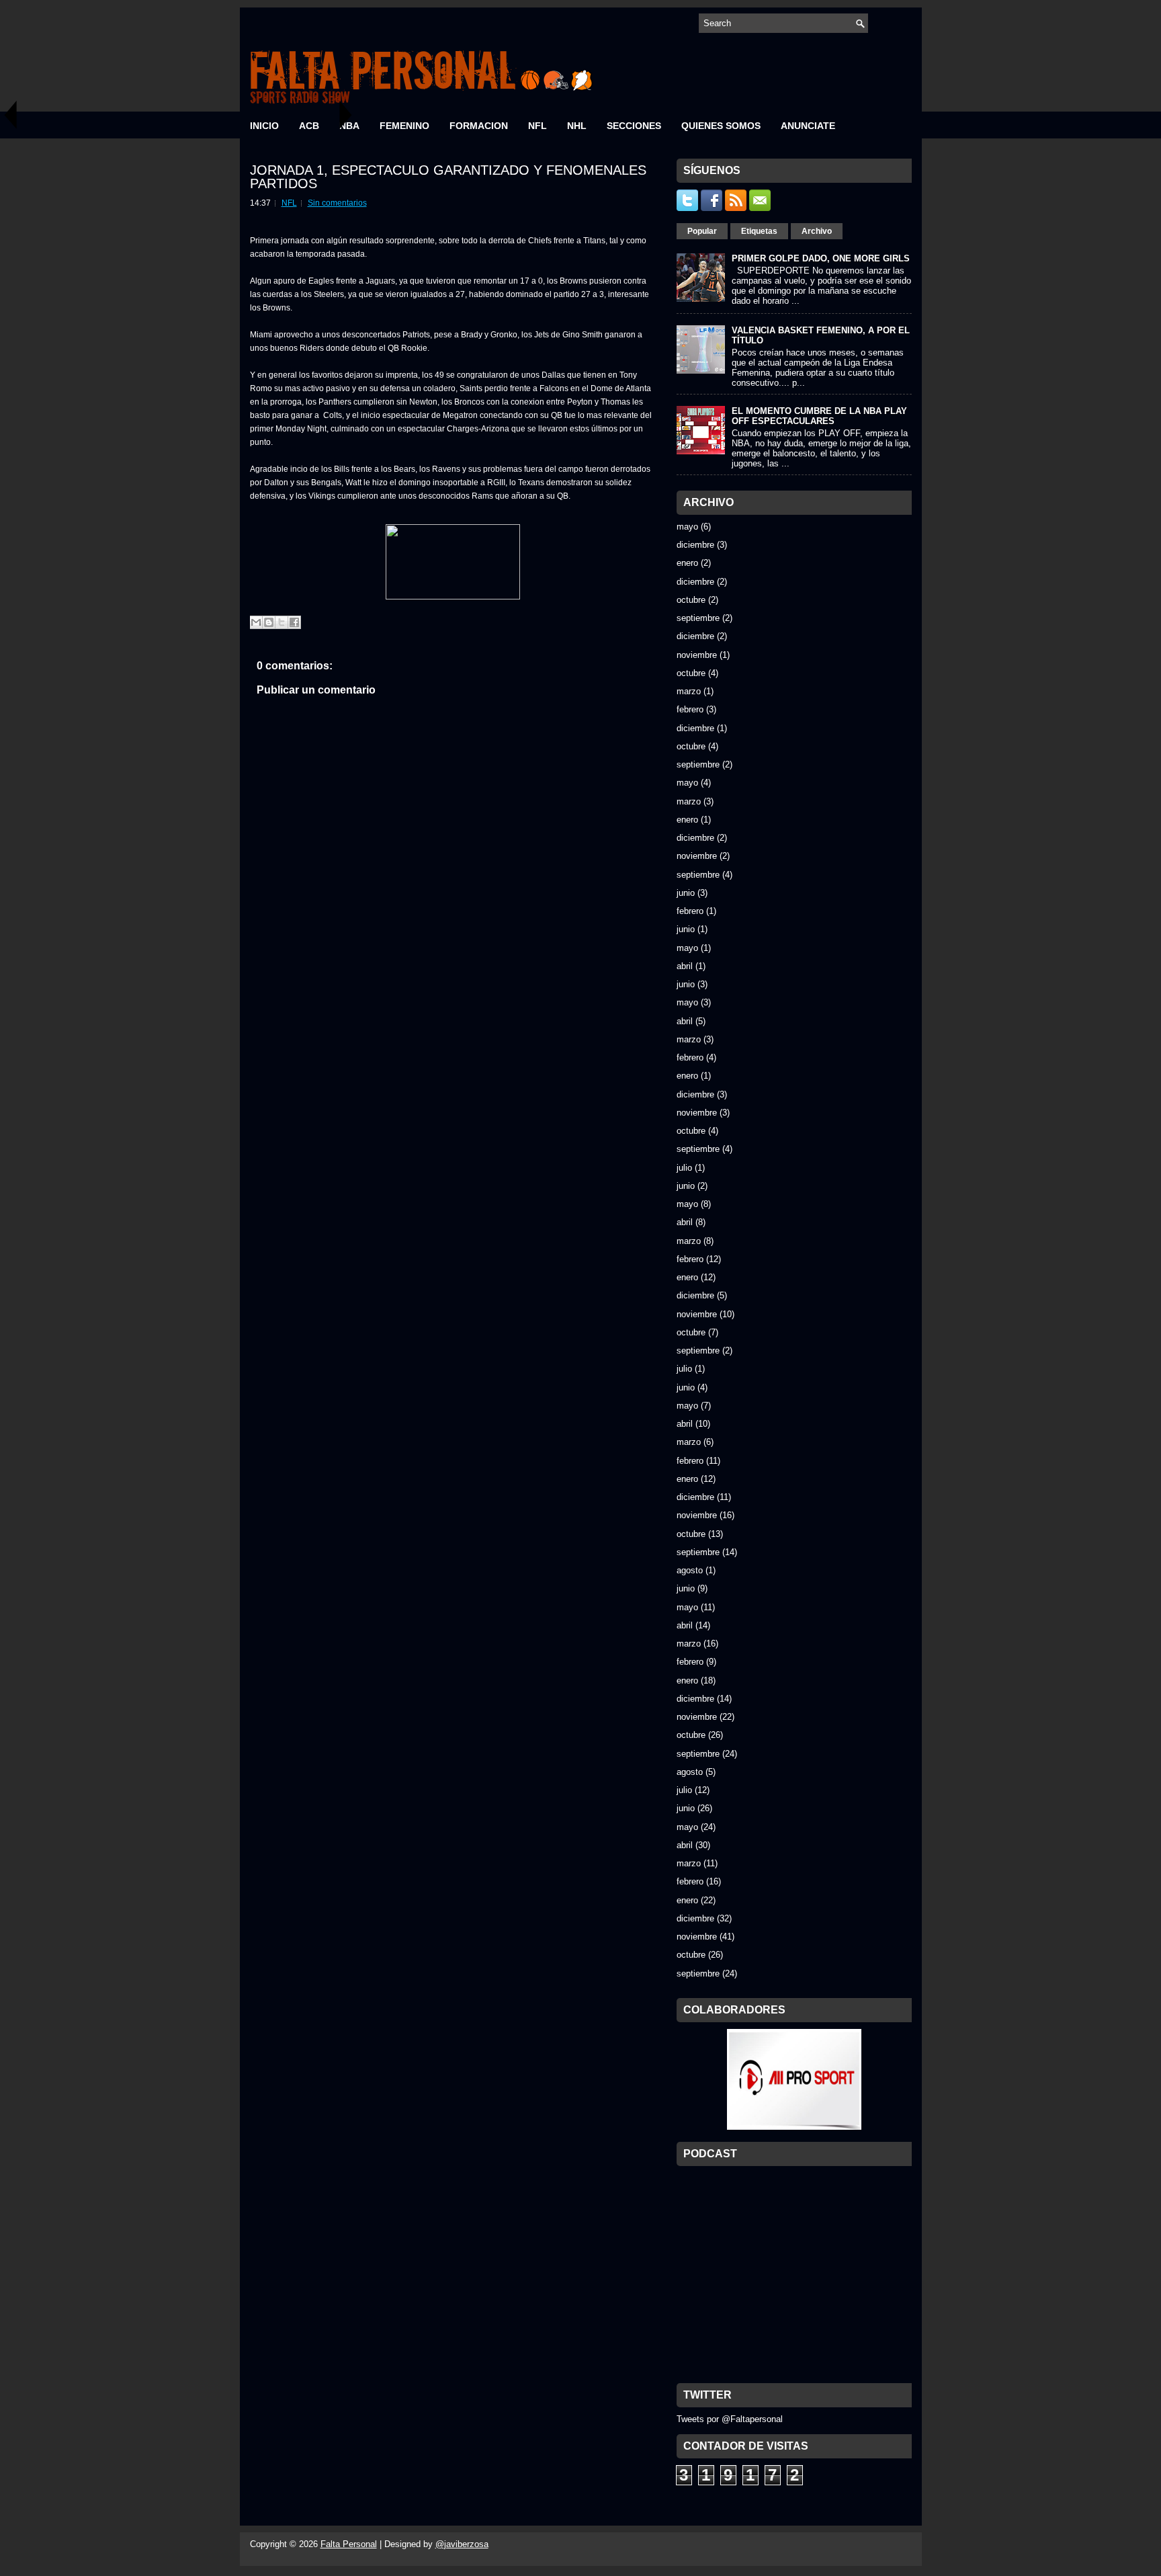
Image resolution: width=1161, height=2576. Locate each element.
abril (685, 966)
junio (686, 893)
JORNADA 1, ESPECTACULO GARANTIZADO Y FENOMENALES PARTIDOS (448, 177)
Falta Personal (349, 2544)
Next (346, 115)
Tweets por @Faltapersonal (730, 2419)
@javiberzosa (462, 2544)
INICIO (264, 126)
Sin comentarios (337, 203)
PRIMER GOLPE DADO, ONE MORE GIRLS (821, 258)
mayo (687, 527)
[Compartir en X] (282, 622)
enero (687, 563)
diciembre (695, 545)
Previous (10, 115)
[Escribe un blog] (269, 622)
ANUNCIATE (808, 126)
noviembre (697, 655)
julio (684, 1168)
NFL (537, 126)
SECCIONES (634, 126)
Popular (702, 231)
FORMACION (479, 126)
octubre (691, 600)
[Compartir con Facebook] (294, 622)
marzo (689, 691)
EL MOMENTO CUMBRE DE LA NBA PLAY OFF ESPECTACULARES (819, 416)
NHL (577, 126)
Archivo (817, 231)
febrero (690, 709)
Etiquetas (759, 231)
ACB (309, 126)
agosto (690, 1570)
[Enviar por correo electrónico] (256, 622)
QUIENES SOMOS (721, 126)
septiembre (698, 618)
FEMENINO (404, 126)
